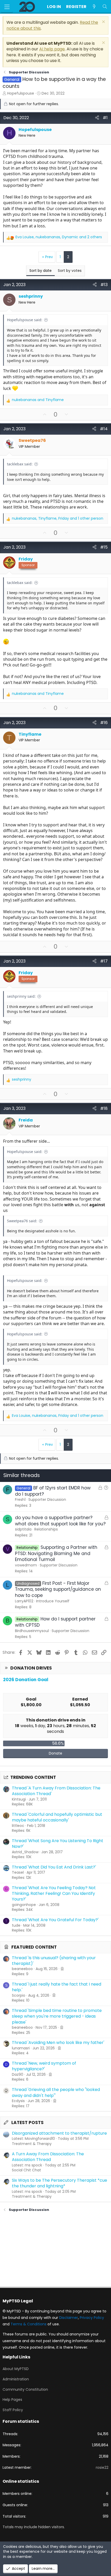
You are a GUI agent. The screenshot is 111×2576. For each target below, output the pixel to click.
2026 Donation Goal (26, 1680)
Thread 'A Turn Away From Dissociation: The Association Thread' (56, 1791)
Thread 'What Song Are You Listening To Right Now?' (58, 1844)
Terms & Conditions (29, 2324)
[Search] (105, 7)
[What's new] (94, 7)
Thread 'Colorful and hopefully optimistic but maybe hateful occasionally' (57, 1817)
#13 (104, 285)
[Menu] (7, 7)
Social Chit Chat (26, 2170)
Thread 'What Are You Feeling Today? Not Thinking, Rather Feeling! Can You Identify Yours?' (54, 1894)
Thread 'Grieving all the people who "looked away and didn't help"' (56, 2092)
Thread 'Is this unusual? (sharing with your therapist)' (54, 1961)
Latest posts (27, 2123)
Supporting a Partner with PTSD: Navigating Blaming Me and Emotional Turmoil (56, 1554)
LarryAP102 (24, 1601)
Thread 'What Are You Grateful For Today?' (55, 1920)
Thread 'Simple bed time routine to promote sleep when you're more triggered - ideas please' (57, 2016)
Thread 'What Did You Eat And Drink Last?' (54, 1867)
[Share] (97, 118)
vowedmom (26, 1565)
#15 (104, 547)
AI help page (52, 49)
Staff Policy (13, 2410)
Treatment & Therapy (32, 2144)
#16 (104, 723)
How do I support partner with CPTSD (55, 1622)
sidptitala (23, 1529)
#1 (105, 118)
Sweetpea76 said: (22, 1221)
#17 (104, 961)
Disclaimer (69, 2318)
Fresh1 (20, 1500)
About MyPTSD (16, 2369)
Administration (16, 2379)
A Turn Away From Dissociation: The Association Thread (48, 2157)
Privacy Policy (92, 2318)
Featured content (34, 1947)
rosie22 (102, 2467)
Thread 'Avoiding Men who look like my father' (58, 2043)
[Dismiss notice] (103, 22)
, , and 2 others (59, 237)
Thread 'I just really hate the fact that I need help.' (57, 1987)
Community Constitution (25, 2389)
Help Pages (12, 2400)
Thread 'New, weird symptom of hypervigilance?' (44, 2066)
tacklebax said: (20, 464)
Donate (55, 1753)
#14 (104, 429)
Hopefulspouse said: (25, 320)
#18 (104, 1108)
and (38, 400)
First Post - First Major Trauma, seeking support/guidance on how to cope (58, 1589)
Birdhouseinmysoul (32, 1631)
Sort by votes (70, 271)
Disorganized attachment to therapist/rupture (59, 2133)
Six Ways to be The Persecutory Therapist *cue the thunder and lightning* (60, 2183)
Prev (49, 257)
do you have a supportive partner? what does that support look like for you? (60, 1521)
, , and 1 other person (58, 518)
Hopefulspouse (21, 93)
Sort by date (41, 271)
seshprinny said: (21, 996)
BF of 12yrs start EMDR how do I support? (53, 1491)
